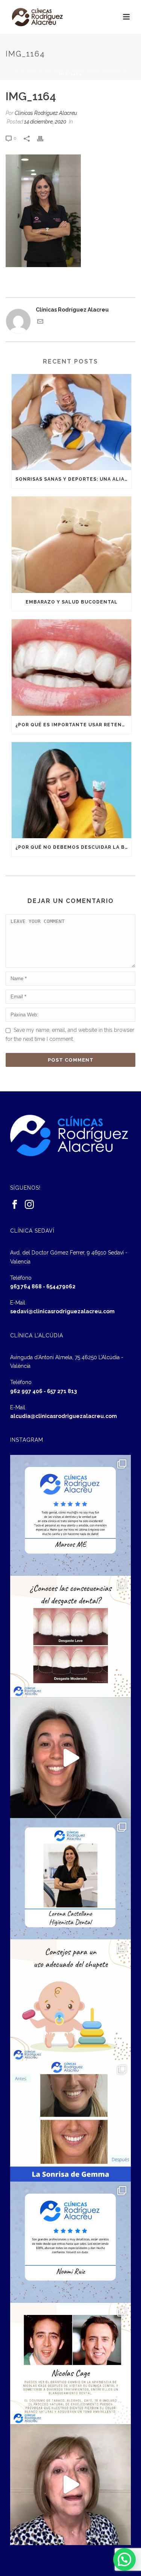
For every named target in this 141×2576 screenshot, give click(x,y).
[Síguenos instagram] (29, 1205)
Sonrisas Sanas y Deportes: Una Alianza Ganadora (73, 479)
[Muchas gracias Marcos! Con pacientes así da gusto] (71, 1516)
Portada (27, 70)
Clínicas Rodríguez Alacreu (46, 113)
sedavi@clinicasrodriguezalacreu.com (62, 1311)
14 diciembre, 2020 (45, 122)
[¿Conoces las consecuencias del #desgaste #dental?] (71, 1636)
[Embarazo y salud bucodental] (71, 545)
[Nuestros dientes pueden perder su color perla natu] (71, 2364)
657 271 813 (62, 1391)
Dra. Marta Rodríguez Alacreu (82, 70)
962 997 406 (26, 1391)
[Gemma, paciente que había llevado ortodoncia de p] (71, 2121)
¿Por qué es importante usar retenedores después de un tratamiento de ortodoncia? (73, 725)
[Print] (44, 138)
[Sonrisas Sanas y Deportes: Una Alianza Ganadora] (71, 422)
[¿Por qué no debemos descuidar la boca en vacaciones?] (71, 790)
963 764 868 (26, 1286)
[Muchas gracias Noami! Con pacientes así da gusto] (71, 2242)
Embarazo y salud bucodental (72, 602)
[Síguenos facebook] (15, 1205)
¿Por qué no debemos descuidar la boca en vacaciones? (73, 847)
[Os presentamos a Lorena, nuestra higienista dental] (71, 1879)
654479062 (61, 1286)
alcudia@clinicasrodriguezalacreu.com (64, 1416)
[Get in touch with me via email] (40, 322)
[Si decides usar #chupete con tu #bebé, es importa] (71, 2000)
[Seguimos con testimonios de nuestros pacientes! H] (71, 1758)
